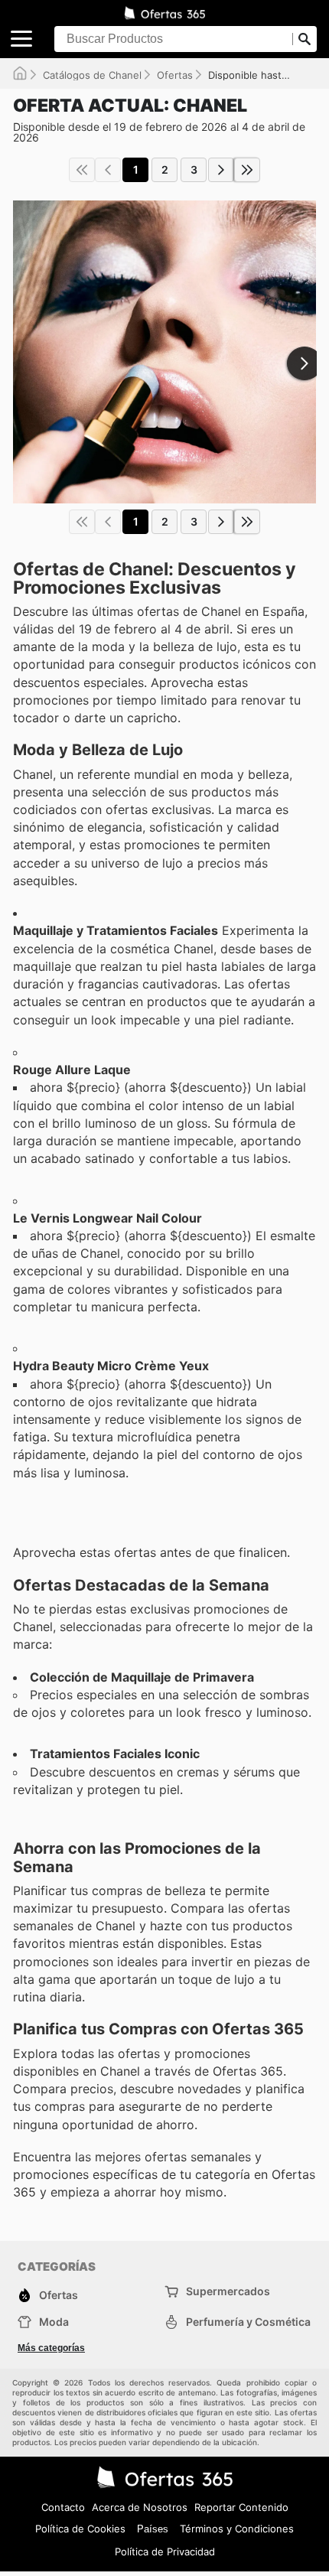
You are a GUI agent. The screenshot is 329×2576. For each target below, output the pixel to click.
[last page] (247, 170)
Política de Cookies (80, 2529)
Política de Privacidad (165, 2552)
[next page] (221, 170)
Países (153, 2529)
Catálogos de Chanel (92, 75)
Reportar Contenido (241, 2507)
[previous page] (108, 170)
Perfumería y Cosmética (248, 2322)
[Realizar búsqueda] (305, 39)
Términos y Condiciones (237, 2529)
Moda (54, 2322)
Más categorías (51, 2348)
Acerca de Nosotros (140, 2507)
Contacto (63, 2507)
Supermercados (228, 2291)
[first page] (82, 170)
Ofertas (175, 75)
